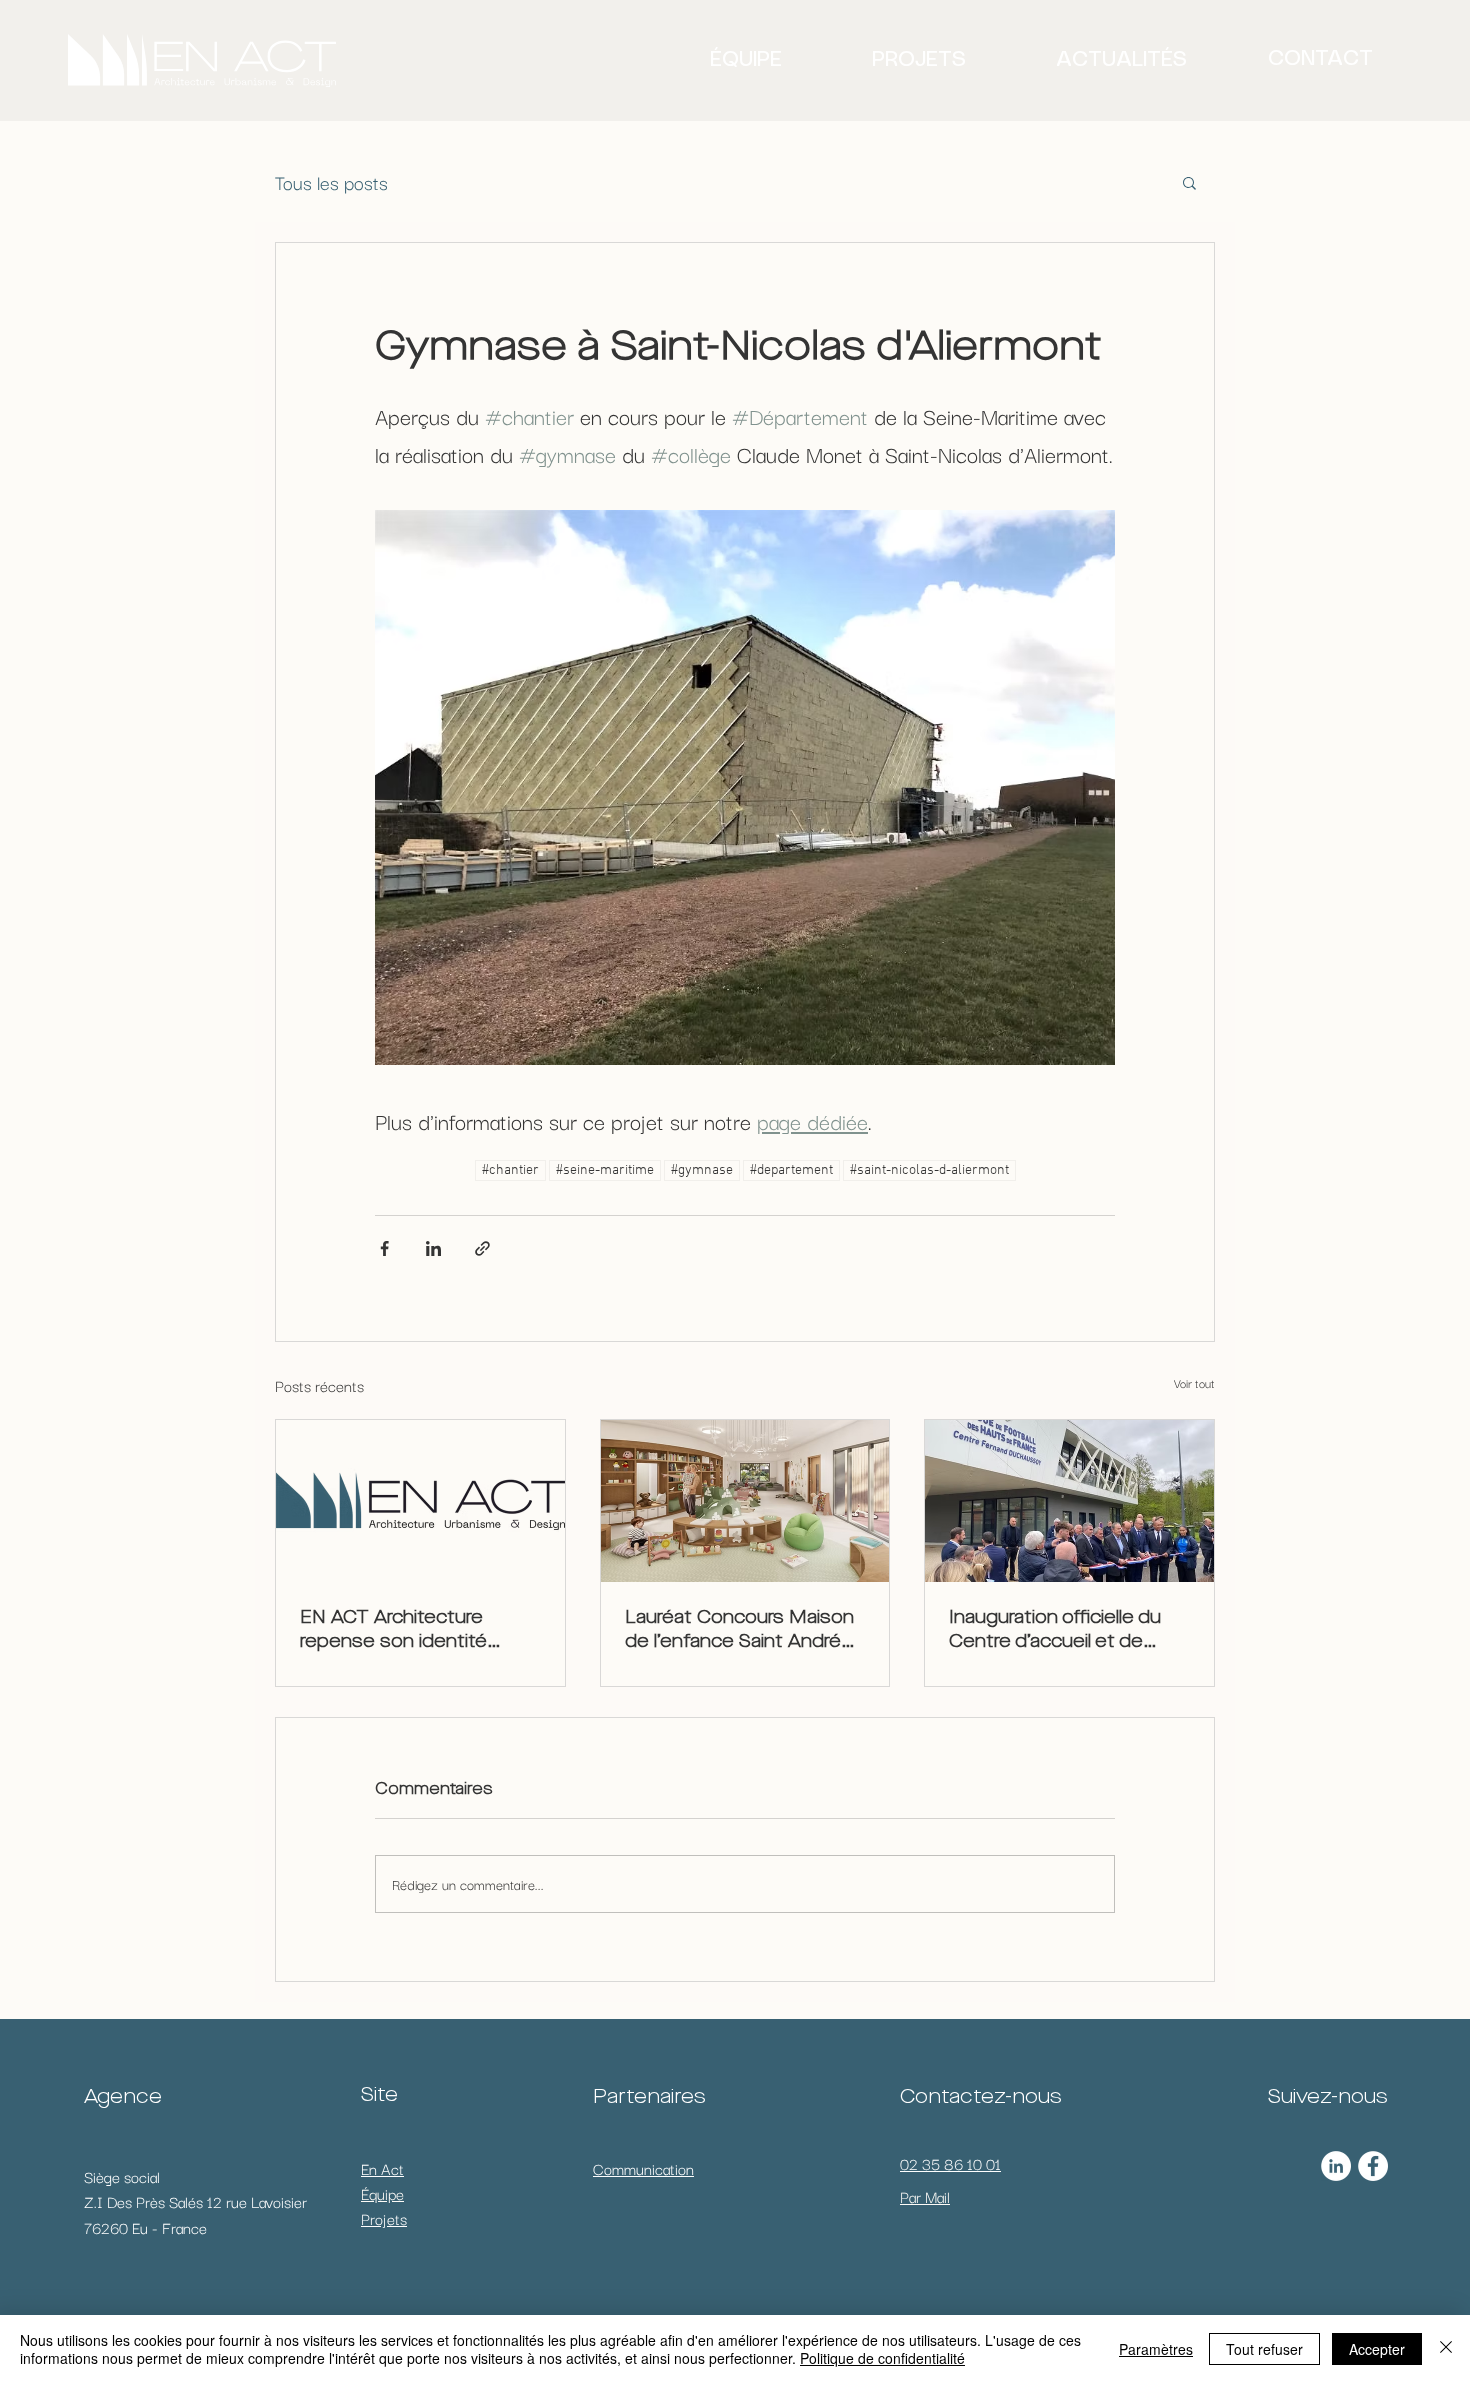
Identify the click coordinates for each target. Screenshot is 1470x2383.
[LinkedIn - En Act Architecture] (1336, 2166)
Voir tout (1194, 1382)
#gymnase (702, 1170)
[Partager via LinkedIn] (433, 1248)
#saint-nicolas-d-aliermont (929, 1170)
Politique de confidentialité (882, 2358)
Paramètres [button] (1156, 2349)
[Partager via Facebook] (384, 1248)
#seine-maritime (605, 1170)
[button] (1189, 182)
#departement (791, 1170)
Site (379, 2096)
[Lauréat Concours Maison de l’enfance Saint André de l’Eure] (745, 1501)
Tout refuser (1264, 2349)
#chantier (510, 1170)
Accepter (1377, 2349)
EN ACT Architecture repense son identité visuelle (393, 1631)
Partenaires (649, 2098)
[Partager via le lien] (482, 1248)
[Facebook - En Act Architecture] (1373, 2166)
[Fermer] (1446, 2349)
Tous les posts (331, 182)
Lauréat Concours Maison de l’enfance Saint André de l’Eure (739, 1631)
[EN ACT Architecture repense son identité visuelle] (420, 1501)
